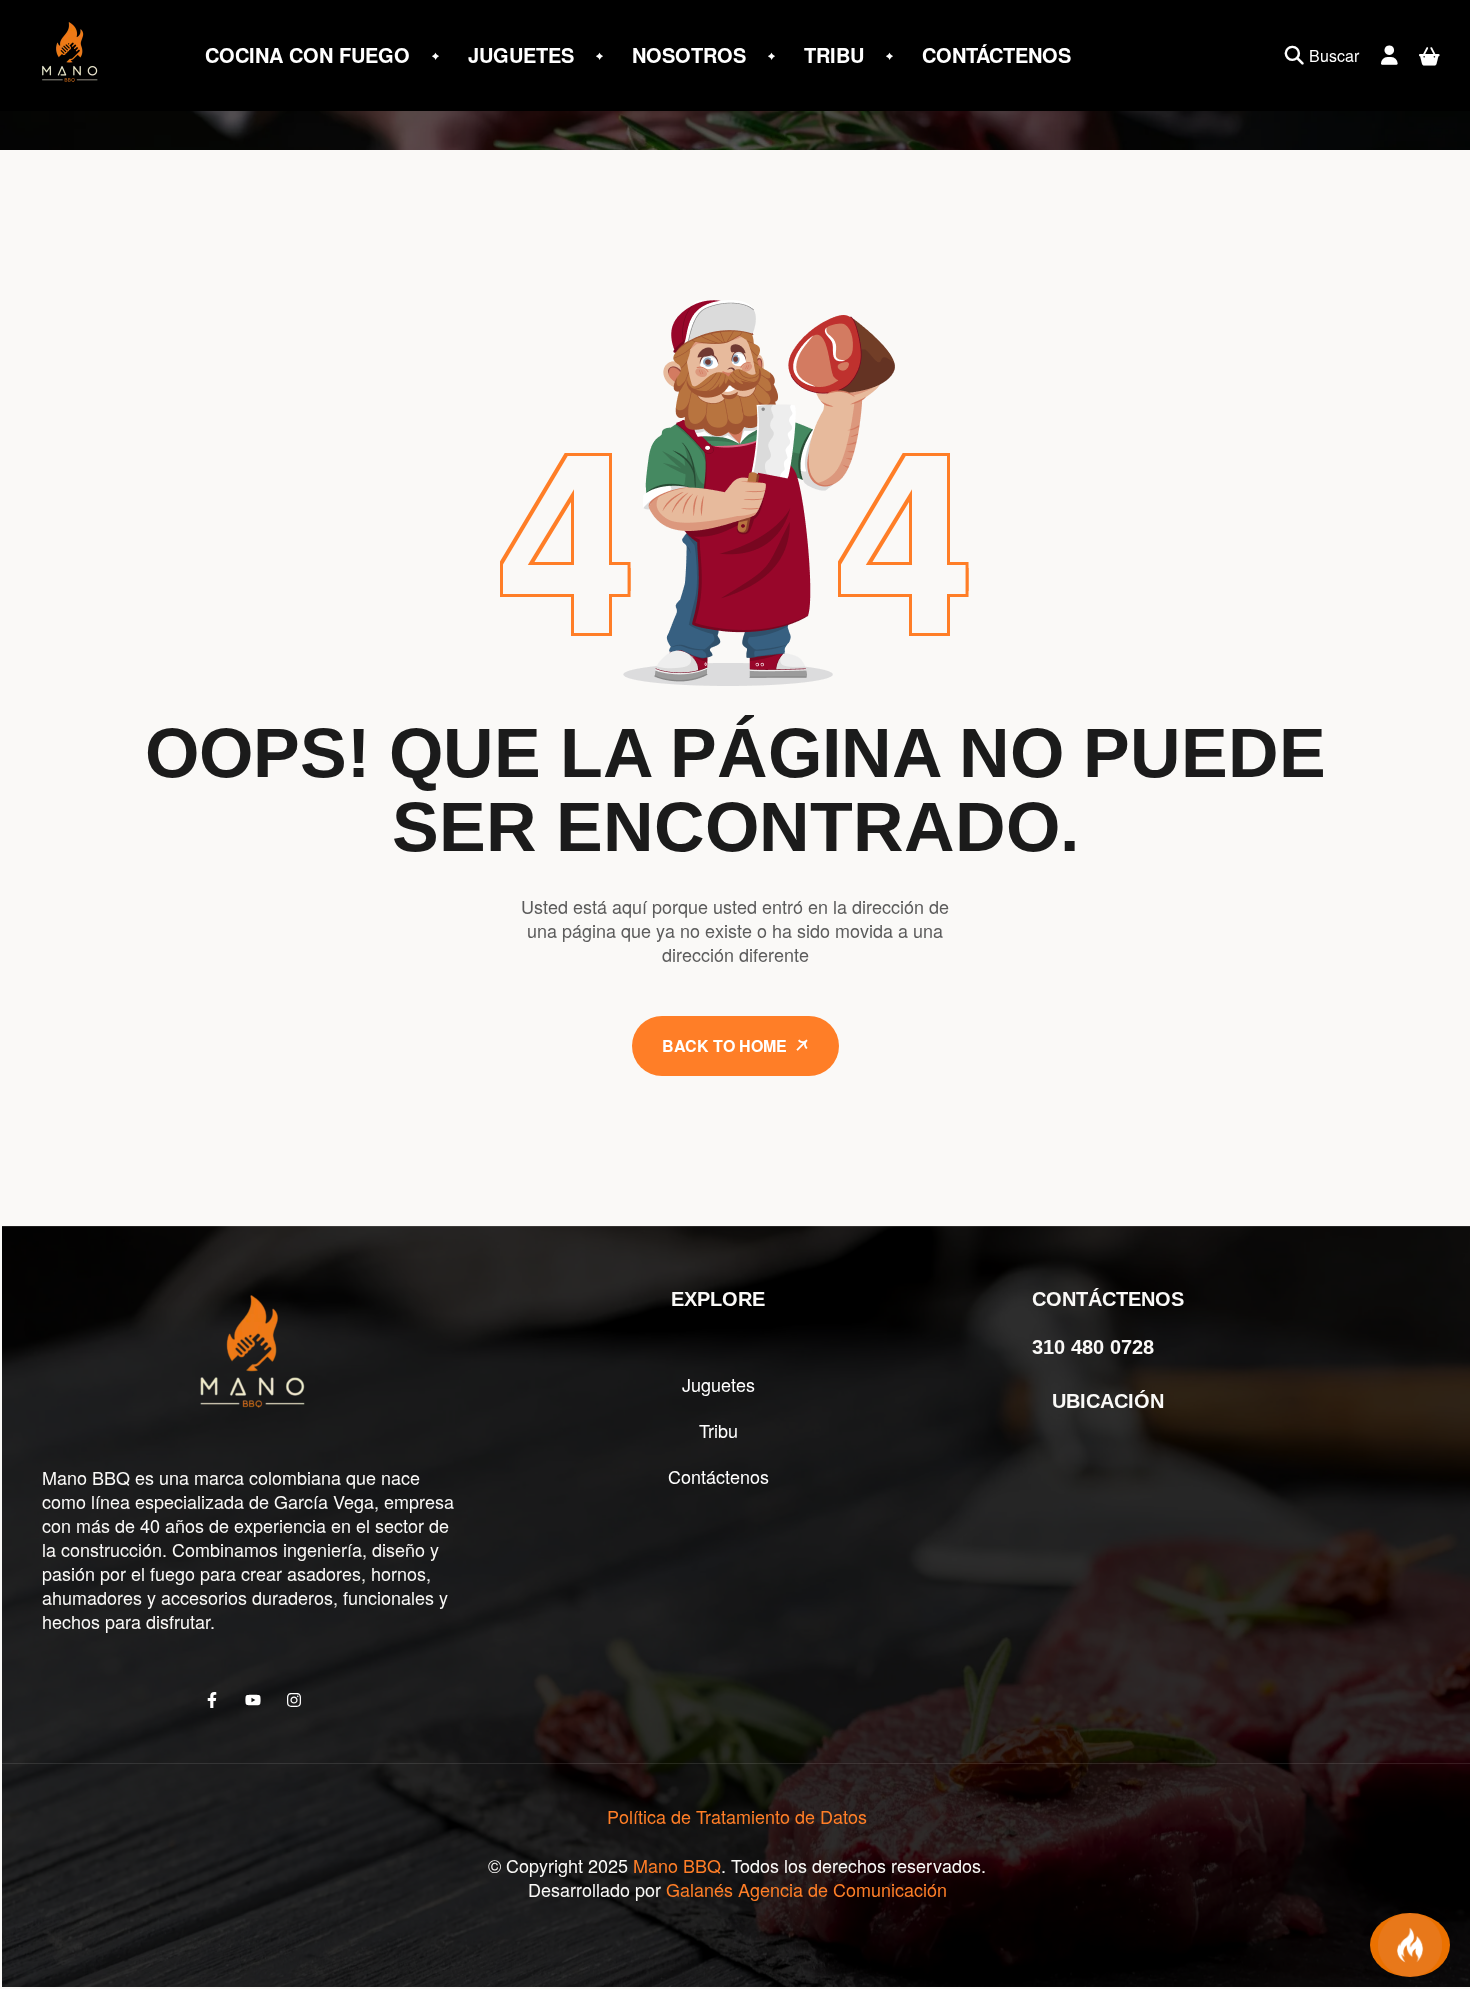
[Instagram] (294, 1700)
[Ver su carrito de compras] (1429, 55)
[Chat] (1410, 1945)
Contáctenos (718, 1476)
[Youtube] (253, 1700)
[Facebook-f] (212, 1700)
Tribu (718, 1430)
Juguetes (718, 1384)
